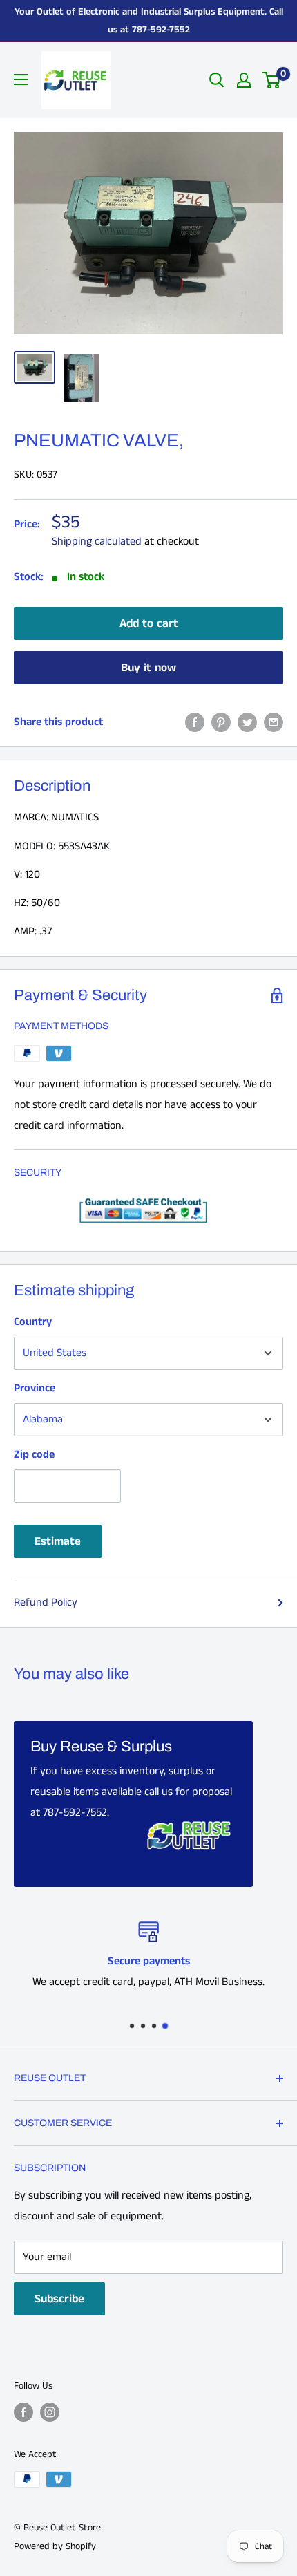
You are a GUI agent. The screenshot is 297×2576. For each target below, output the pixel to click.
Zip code (34, 1455)
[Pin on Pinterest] (221, 722)
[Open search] (217, 80)
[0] (272, 80)
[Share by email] (274, 722)
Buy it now (148, 668)
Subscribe (59, 2299)
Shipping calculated (97, 542)
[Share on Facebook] (195, 722)
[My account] (244, 80)
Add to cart (149, 623)
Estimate (58, 1541)
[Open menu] (21, 79)
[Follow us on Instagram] (50, 2412)
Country (33, 1322)
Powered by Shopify (55, 2546)
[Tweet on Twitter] (247, 722)
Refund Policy (46, 1602)
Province (35, 1388)
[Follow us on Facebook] (23, 2412)
